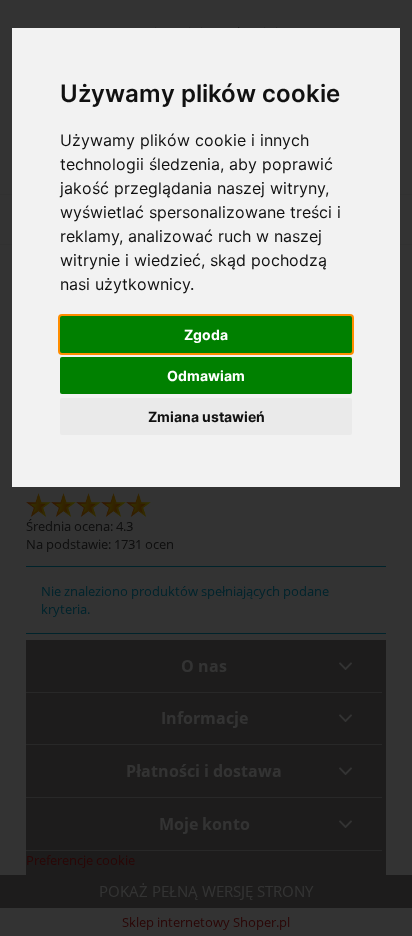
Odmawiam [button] (206, 375)
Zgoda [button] (206, 334)
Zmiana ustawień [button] (206, 416)
